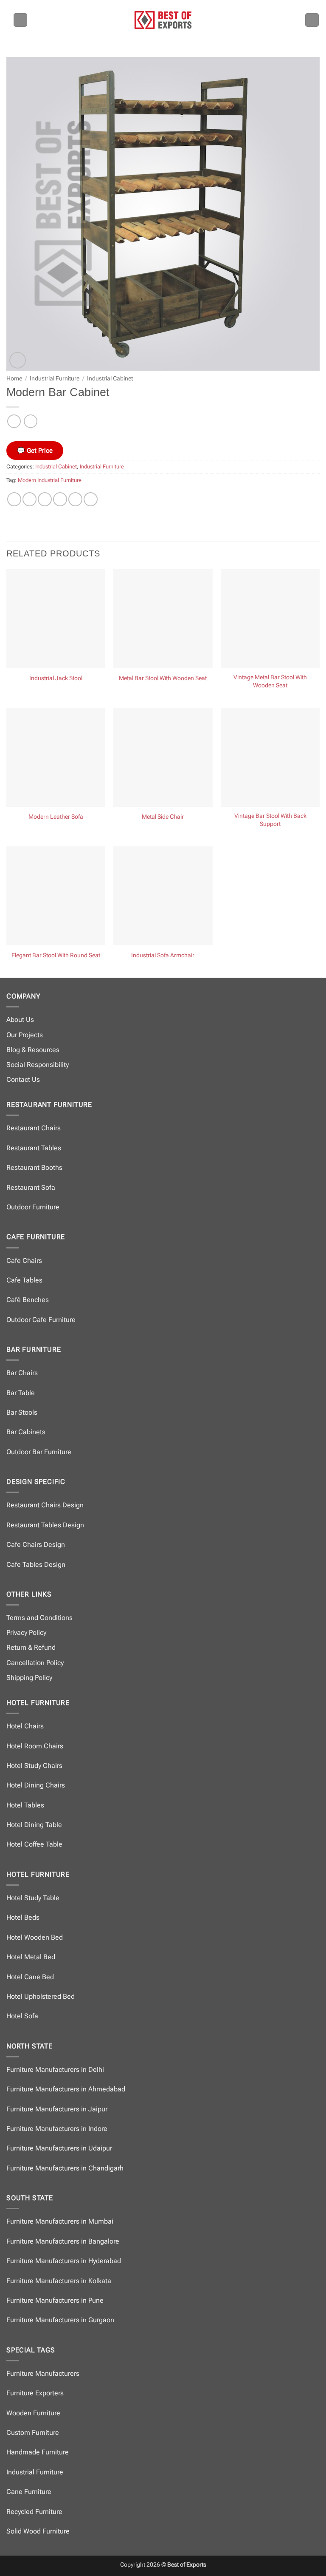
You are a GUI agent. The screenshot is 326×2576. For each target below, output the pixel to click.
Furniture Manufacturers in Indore (57, 2129)
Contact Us (23, 1079)
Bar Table (21, 1393)
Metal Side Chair (163, 817)
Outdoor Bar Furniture (39, 1452)
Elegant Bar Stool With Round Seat (56, 955)
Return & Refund (31, 1647)
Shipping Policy (29, 1678)
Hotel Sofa (22, 2016)
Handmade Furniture (38, 2452)
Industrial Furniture (55, 378)
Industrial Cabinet (110, 378)
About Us (20, 1020)
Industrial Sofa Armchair (163, 955)
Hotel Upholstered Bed (41, 1996)
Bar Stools (22, 1412)
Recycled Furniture (34, 2512)
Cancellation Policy (35, 1663)
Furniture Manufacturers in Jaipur (57, 2109)
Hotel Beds (23, 1917)
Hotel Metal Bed (31, 1957)
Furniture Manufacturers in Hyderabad (64, 2261)
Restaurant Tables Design (45, 1525)
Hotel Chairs (25, 1726)
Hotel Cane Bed (30, 1977)
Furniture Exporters (35, 2393)
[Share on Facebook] (30, 499)
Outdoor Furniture (33, 1207)
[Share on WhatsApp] (14, 499)
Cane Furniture (29, 2492)
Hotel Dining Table (34, 1825)
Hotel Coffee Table (34, 1844)
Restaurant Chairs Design (45, 1505)
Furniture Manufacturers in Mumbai (60, 2221)
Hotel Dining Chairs (36, 1785)
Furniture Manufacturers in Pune (55, 2300)
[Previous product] (30, 421)
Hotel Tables (25, 1805)
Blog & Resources (33, 1050)
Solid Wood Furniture (38, 2531)
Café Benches (28, 1300)
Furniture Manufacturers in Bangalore (63, 2241)
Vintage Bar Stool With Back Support (270, 820)
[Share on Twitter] (45, 499)
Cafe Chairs (24, 1261)
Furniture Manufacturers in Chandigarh (65, 2168)
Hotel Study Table (33, 1898)
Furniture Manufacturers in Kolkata (59, 2281)
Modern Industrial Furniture (50, 480)
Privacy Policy (26, 1633)
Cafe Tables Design (36, 1565)
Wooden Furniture (33, 2413)
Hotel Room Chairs (35, 1746)
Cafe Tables (24, 1280)
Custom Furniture (33, 2433)
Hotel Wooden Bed (35, 1937)
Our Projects (25, 1035)
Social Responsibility (38, 1065)
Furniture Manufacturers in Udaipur (59, 2148)
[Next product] (14, 421)
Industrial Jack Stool (56, 678)
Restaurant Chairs (34, 1128)
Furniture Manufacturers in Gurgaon (60, 2320)
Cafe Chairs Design (36, 1545)
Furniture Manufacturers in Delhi (55, 2070)
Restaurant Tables (34, 1148)
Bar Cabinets (26, 1432)
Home (14, 378)
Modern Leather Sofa (56, 817)
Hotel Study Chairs (34, 1766)
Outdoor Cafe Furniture (41, 1320)
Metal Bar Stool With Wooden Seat (163, 678)
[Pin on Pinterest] (75, 499)
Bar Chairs (22, 1373)
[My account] (312, 20)
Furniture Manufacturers (43, 2373)
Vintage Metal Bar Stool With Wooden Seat (270, 681)
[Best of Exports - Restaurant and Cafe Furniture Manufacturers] (163, 20)
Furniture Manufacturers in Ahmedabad (66, 2089)
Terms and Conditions (39, 1618)
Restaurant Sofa (31, 1187)
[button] (20, 20)
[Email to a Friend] (60, 499)
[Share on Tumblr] (91, 499)
